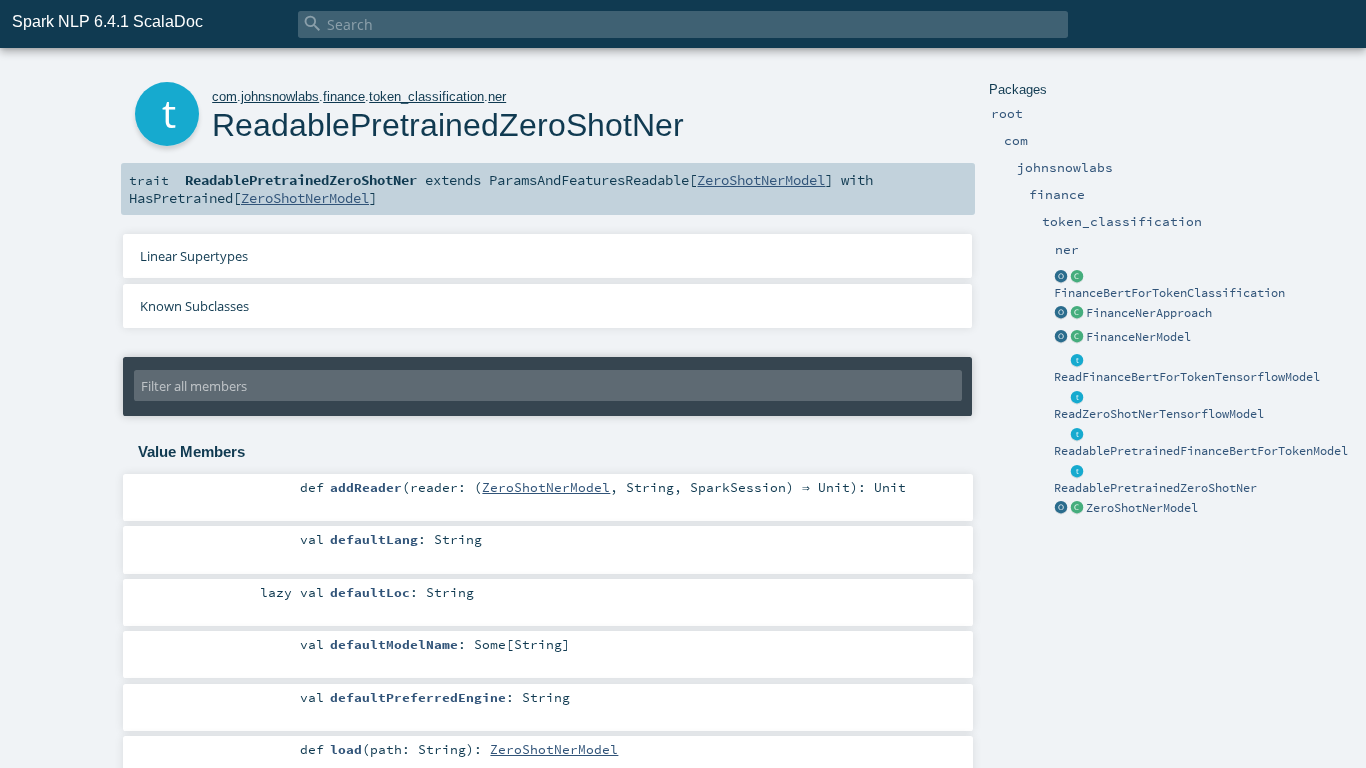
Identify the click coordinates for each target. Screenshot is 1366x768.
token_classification (426, 96)
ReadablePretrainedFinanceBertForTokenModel (1201, 451)
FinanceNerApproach (1149, 313)
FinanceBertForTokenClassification (1169, 293)
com (224, 96)
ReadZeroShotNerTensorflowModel (1159, 414)
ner (497, 96)
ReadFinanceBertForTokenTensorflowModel (1187, 377)
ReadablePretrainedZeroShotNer (1155, 488)
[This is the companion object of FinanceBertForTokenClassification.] (1061, 277)
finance (344, 96)
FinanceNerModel (1138, 337)
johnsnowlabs (280, 96)
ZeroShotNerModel (1142, 508)
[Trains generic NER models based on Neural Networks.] (1077, 314)
